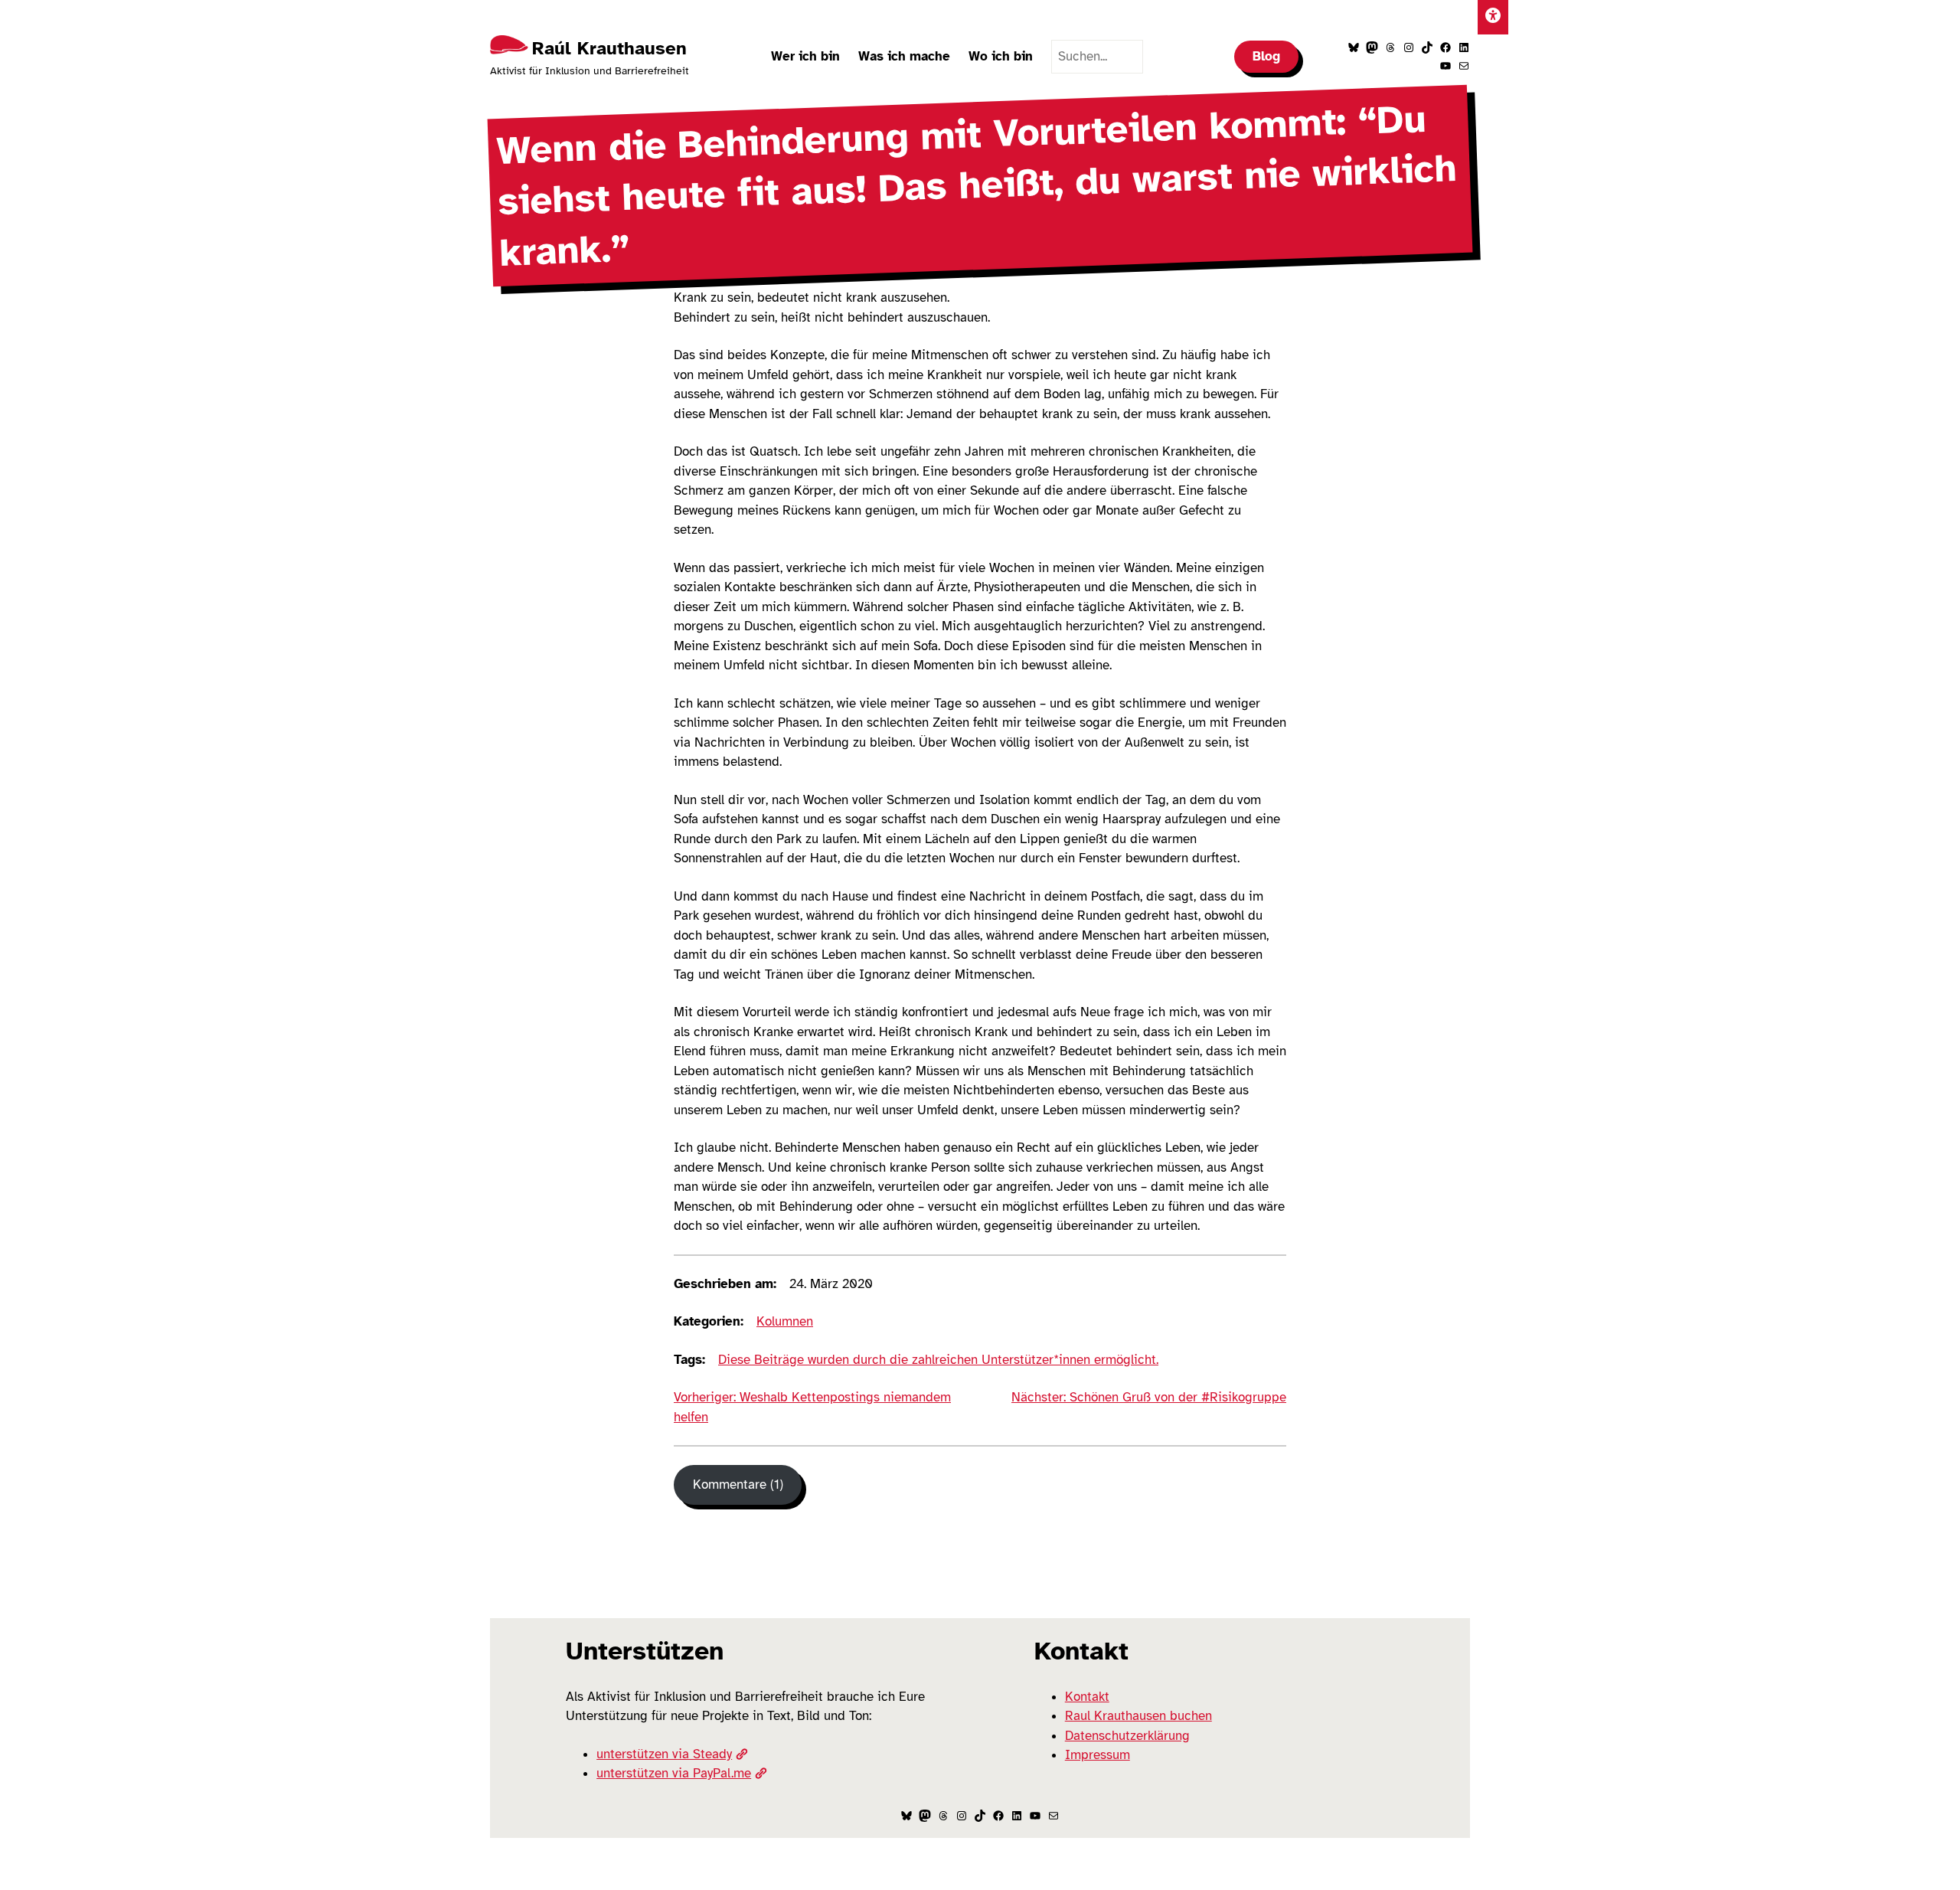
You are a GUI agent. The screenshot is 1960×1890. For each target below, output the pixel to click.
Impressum (1098, 1755)
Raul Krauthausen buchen (1138, 1716)
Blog (1266, 56)
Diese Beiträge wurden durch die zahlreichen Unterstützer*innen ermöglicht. (938, 1360)
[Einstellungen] (1493, 17)
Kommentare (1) (738, 1485)
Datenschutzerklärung (1127, 1736)
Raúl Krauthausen (609, 48)
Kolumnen (785, 1321)
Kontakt (1087, 1697)
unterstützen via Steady (664, 1754)
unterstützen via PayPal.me (674, 1773)
